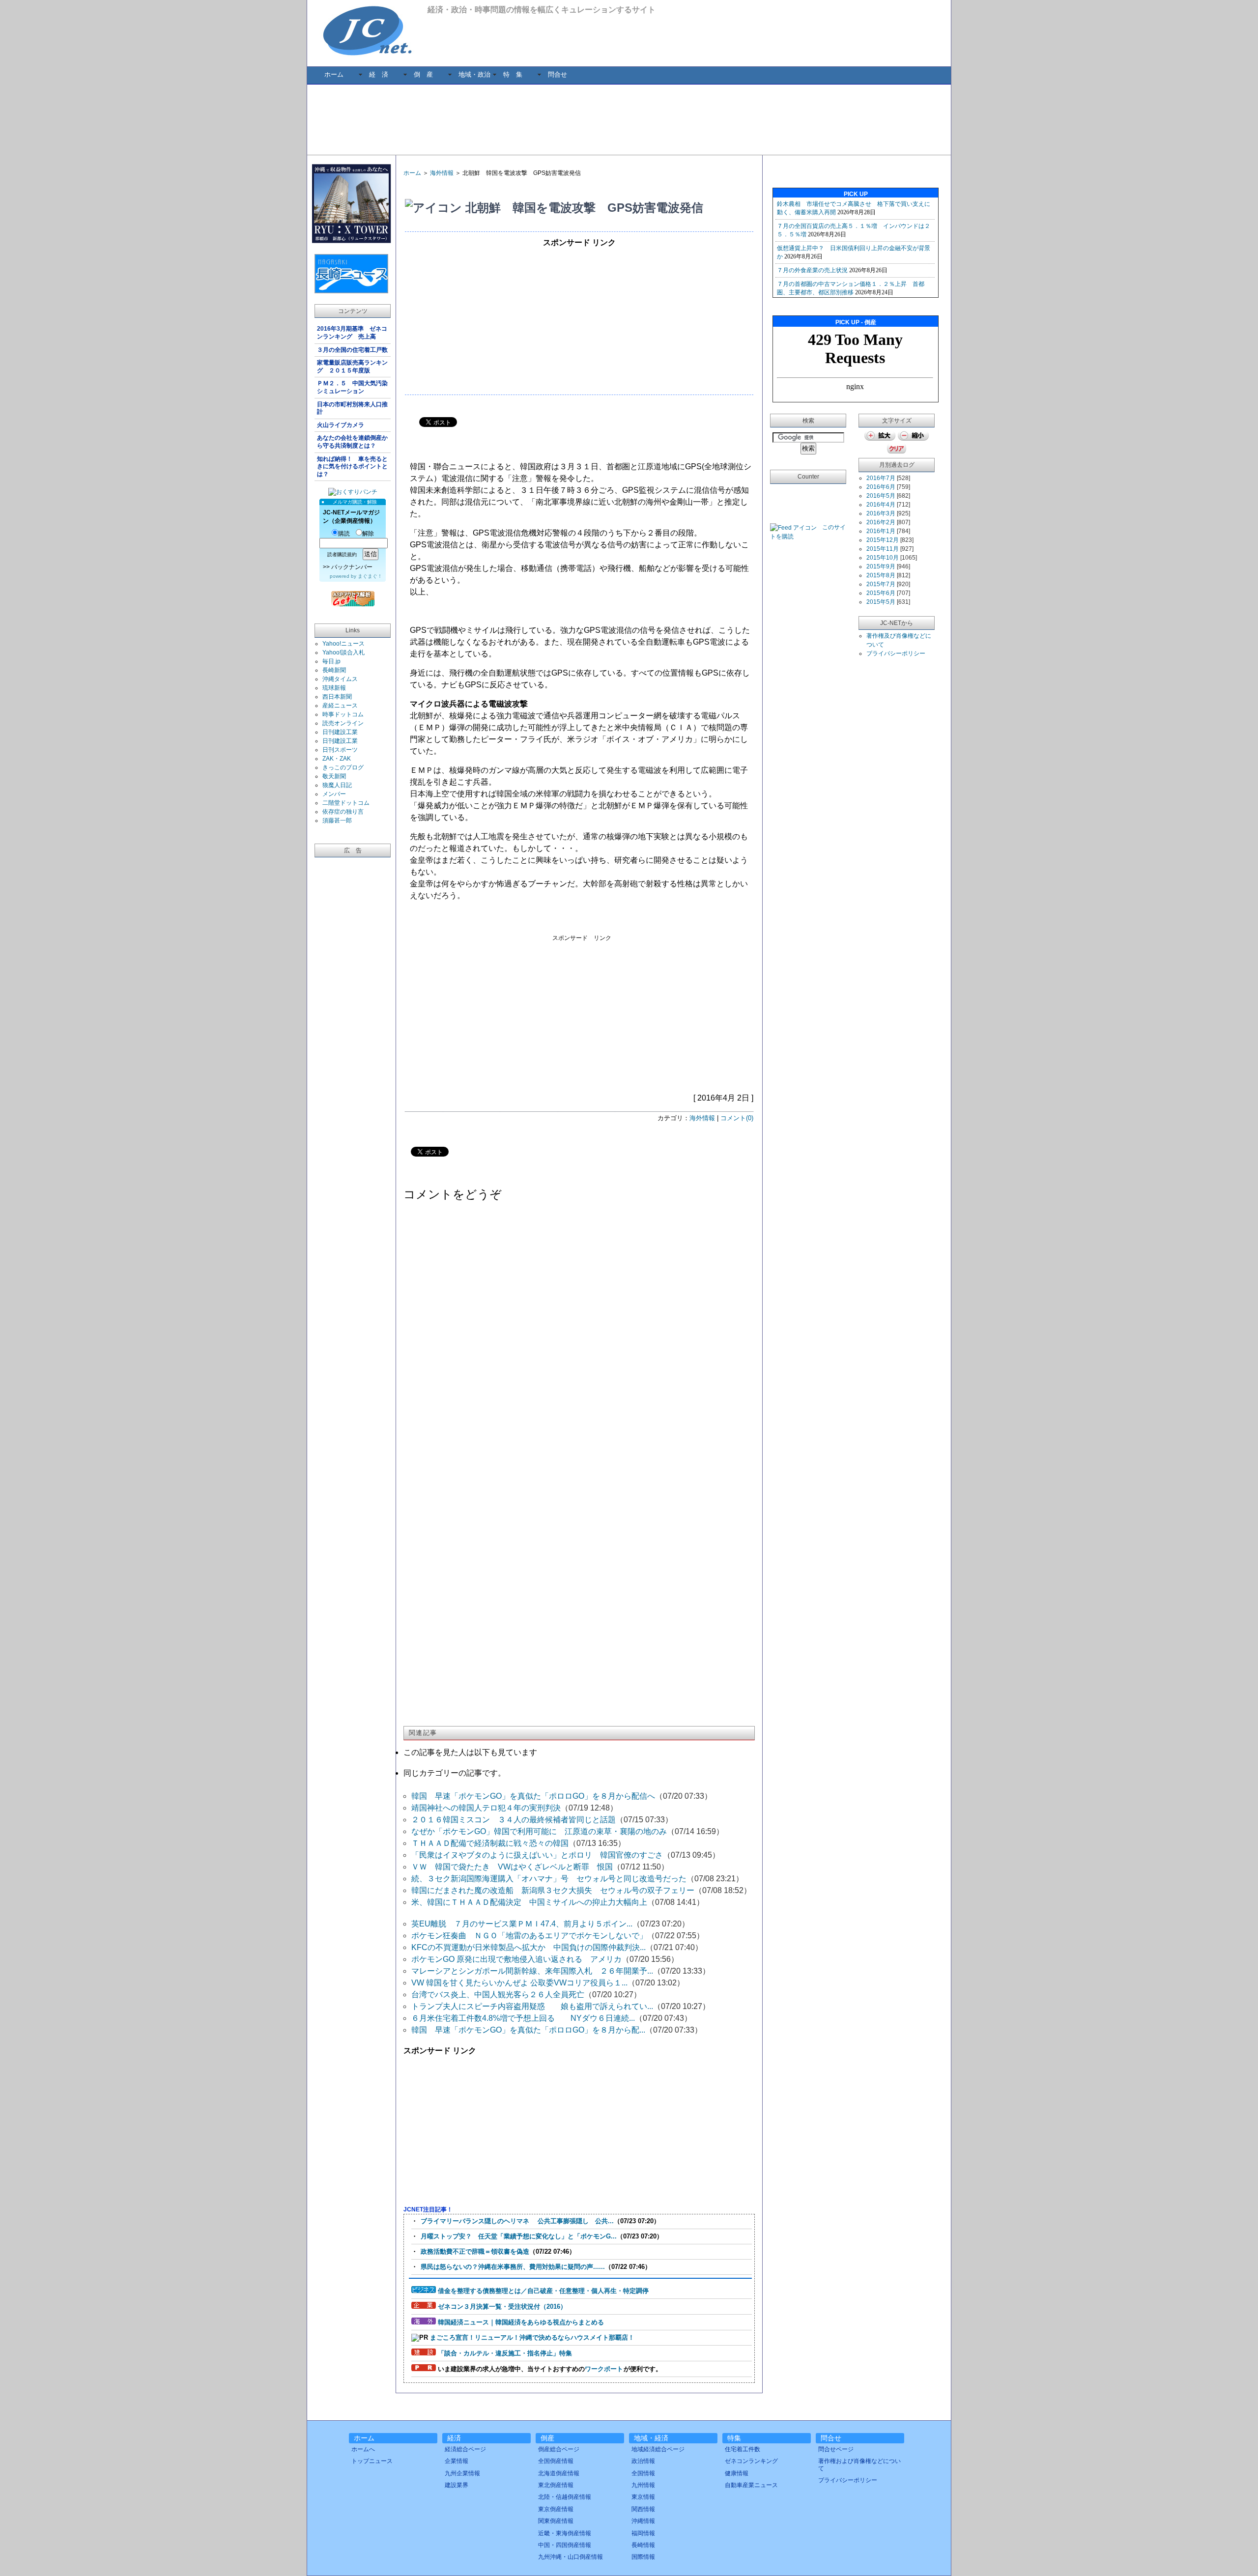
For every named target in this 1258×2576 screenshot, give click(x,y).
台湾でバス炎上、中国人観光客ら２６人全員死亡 (498, 1995)
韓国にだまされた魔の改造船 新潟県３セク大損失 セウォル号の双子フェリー (553, 1890)
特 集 (513, 74)
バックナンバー (352, 567)
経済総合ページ (465, 2449)
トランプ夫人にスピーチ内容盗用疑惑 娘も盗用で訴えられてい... (532, 2006)
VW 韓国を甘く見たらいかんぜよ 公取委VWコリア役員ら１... (519, 1983)
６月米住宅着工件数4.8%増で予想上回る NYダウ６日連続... (523, 2018)
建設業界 (457, 2485)
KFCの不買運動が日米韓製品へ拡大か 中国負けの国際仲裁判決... (529, 1947)
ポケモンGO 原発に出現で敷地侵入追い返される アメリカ (516, 1959)
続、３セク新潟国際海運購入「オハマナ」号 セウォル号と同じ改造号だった (549, 1879)
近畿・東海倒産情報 (565, 2533)
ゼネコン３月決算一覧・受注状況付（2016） (502, 2307)
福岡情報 (643, 2533)
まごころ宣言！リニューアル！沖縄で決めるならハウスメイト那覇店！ (532, 2337)
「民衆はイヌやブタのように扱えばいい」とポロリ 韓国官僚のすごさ (537, 1855)
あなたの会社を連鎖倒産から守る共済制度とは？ (352, 442)
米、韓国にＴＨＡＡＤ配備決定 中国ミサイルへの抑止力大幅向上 (529, 1902)
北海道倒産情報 (559, 2473)
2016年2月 (881, 522)
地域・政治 (474, 74)
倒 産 (423, 74)
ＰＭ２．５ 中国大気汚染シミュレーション (352, 387)
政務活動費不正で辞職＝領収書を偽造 (475, 2251)
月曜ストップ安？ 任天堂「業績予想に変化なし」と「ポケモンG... (519, 2236)
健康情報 (737, 2473)
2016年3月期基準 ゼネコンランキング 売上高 (352, 333)
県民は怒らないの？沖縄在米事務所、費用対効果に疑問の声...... (513, 2267)
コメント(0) (737, 1118)
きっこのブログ (343, 767)
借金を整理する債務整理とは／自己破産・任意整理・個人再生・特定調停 (543, 2291)
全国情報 (643, 2473)
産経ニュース (340, 706)
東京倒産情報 (556, 2509)
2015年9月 (881, 566)
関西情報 (643, 2509)
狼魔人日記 (337, 785)
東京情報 (643, 2497)
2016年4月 (881, 505)
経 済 (379, 74)
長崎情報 (643, 2545)
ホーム (334, 74)
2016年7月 (881, 478)
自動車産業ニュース (751, 2485)
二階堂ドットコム (346, 803)
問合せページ (836, 2449)
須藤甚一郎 (337, 821)
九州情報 (643, 2485)
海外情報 (442, 173)
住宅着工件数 (743, 2449)
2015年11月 (883, 549)
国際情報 (643, 2557)
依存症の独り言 (343, 812)
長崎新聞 (334, 670)
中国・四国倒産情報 (565, 2545)
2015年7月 (881, 584)
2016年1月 (881, 531)
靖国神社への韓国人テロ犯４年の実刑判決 (486, 1808)
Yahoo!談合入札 (343, 652)
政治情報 (643, 2461)
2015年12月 (883, 540)
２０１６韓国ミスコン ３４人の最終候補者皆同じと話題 (514, 1820)
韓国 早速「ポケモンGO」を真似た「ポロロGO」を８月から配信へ (533, 1796)
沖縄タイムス (340, 679)
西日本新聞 (337, 697)
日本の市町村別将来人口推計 (352, 408)
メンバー (334, 794)
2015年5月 (881, 602)
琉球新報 (334, 688)
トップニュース (372, 2461)
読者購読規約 (342, 554)
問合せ (558, 74)
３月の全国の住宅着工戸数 (354, 350)
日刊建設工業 (340, 732)
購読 (344, 534)
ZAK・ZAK (337, 759)
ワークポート (604, 2369)
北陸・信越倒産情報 (565, 2497)
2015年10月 (883, 558)
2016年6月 (881, 487)
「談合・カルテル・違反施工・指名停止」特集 (505, 2353)
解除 (368, 534)
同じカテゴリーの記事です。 (455, 1773)
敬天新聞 (334, 776)
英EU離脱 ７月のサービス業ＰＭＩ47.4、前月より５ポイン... (522, 1924)
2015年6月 (881, 593)
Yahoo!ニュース (343, 644)
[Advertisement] (629, 119)
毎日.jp (331, 661)
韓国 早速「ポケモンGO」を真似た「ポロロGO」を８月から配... (528, 2030)
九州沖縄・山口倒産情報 (571, 2557)
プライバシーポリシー (896, 653)
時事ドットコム (343, 714)
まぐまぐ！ (370, 576)
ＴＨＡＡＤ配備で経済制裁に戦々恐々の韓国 (490, 1843)
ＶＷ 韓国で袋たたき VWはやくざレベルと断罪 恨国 (512, 1867)
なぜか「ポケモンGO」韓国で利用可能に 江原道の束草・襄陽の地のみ (539, 1831)
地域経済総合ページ (658, 2449)
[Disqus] (579, 1334)
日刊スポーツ (340, 750)
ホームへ (363, 2449)
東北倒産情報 (556, 2485)
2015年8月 (881, 575)
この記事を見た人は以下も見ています (470, 1752)
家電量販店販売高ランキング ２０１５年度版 (352, 367)
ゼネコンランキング (751, 2461)
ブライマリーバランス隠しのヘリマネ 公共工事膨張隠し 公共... (517, 2221)
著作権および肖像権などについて (859, 2464)
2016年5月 (881, 496)
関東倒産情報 (556, 2521)
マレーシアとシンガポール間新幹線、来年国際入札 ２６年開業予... (532, 1971)
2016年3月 (881, 513)
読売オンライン (343, 723)
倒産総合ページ (559, 2449)
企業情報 (457, 2461)
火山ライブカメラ (341, 425)
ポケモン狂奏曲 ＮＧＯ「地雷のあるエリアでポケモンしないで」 (529, 1936)
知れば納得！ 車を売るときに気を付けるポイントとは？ (352, 467)
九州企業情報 (462, 2473)
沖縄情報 (643, 2521)
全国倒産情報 (556, 2461)
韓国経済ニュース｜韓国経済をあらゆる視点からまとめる (521, 2322)
